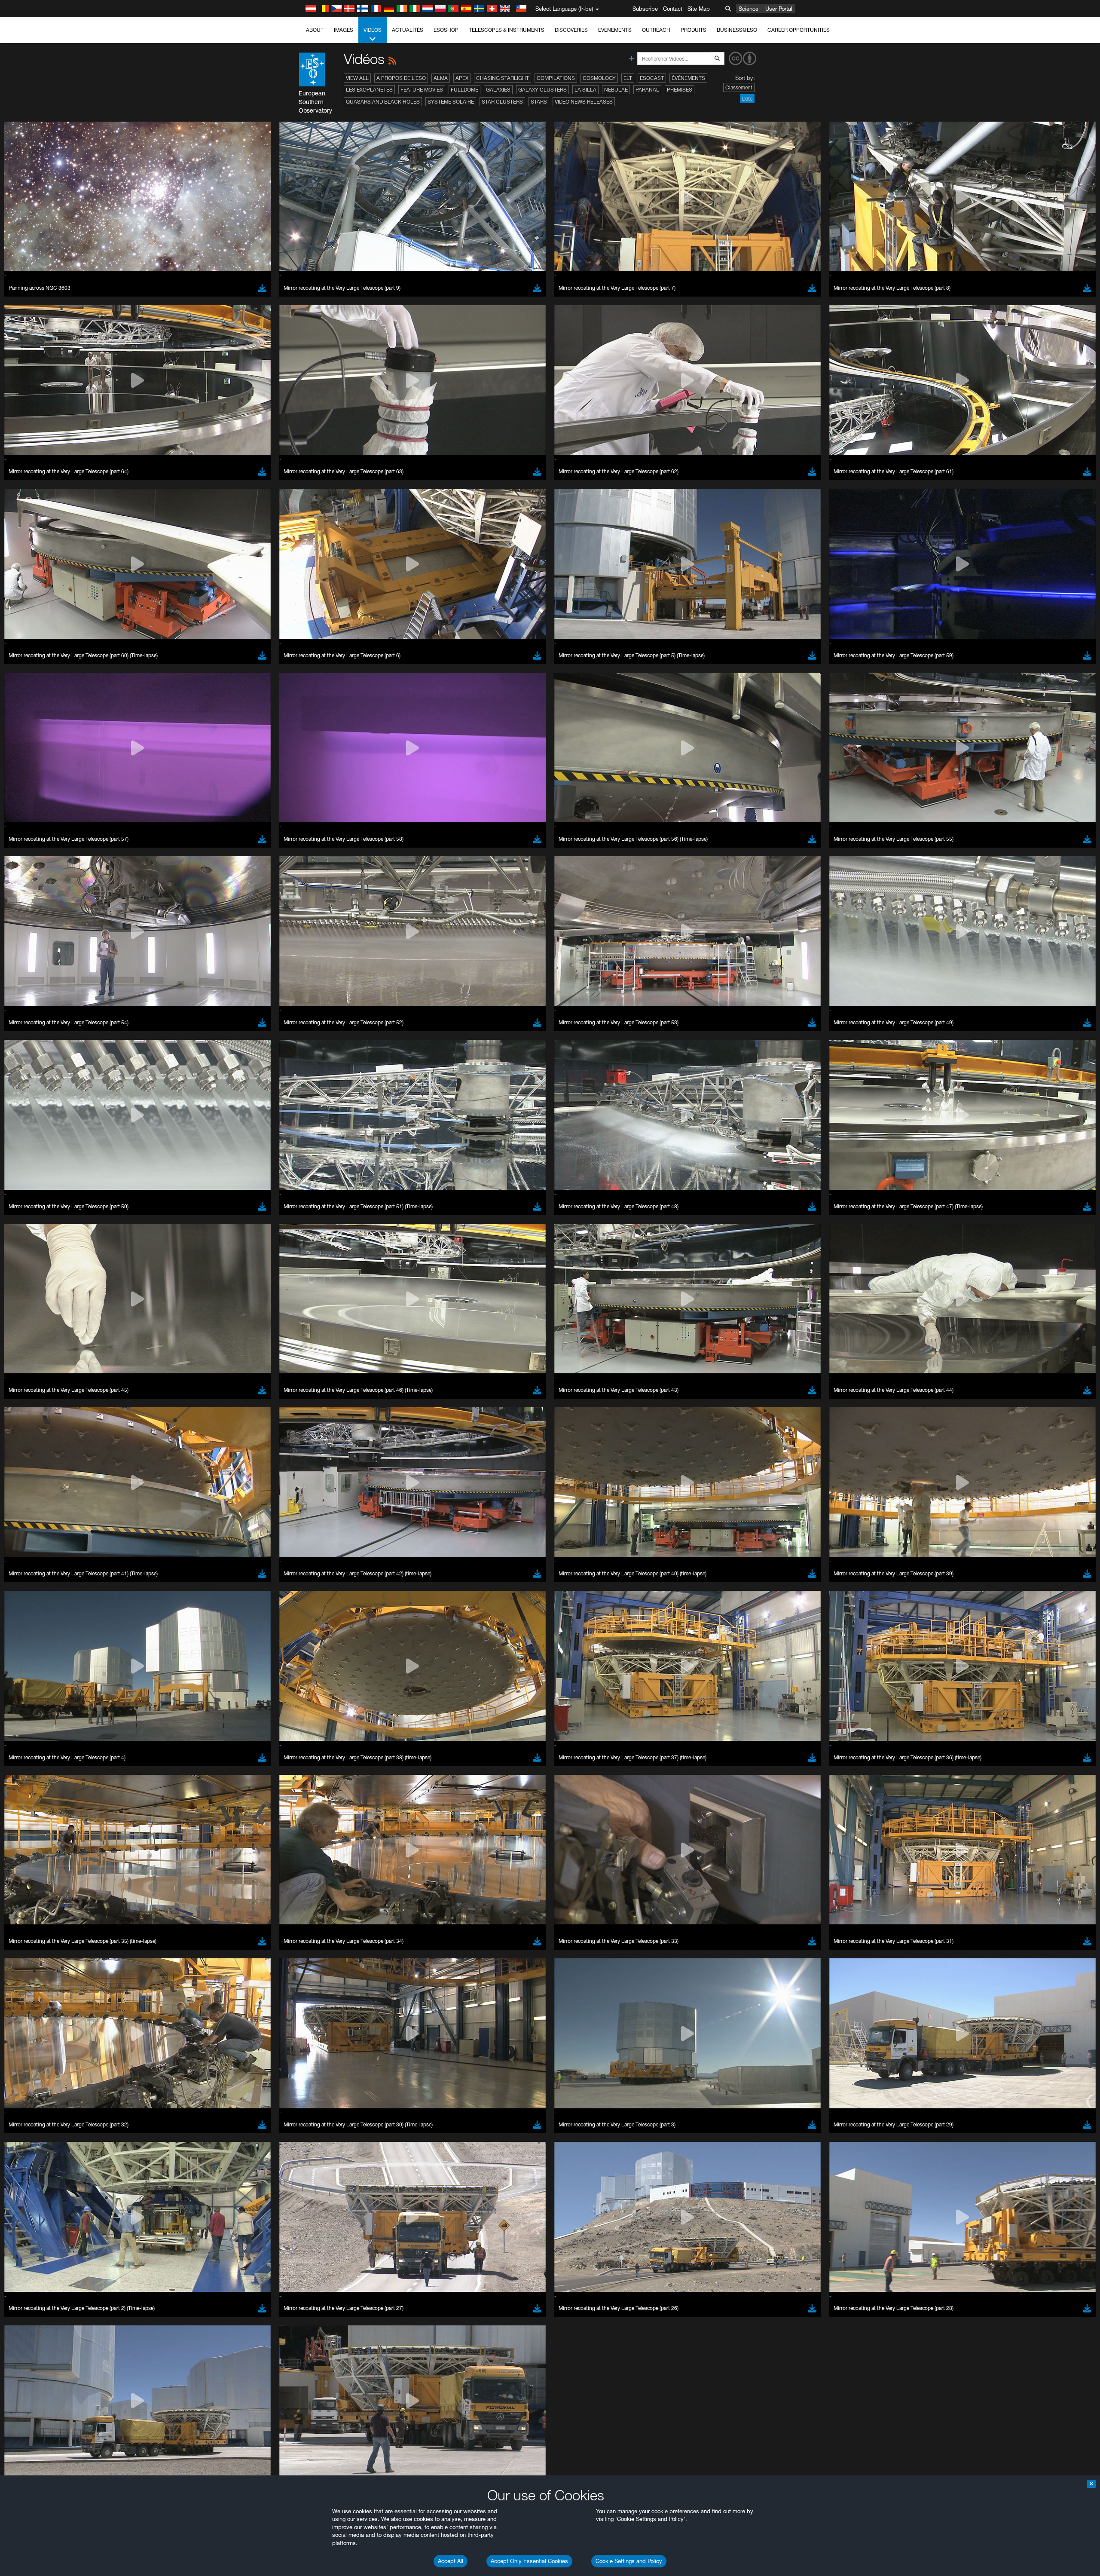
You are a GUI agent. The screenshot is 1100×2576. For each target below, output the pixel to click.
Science (749, 9)
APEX (462, 78)
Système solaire (451, 102)
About (315, 30)
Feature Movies (422, 90)
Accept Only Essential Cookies (529, 2561)
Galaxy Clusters (542, 90)
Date (747, 99)
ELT (628, 78)
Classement (739, 87)
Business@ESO (737, 30)
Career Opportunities (799, 30)
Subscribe (645, 9)
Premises (680, 90)
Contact (673, 9)
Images (344, 30)
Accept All (451, 2561)
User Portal (779, 9)
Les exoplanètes (369, 90)
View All (357, 78)
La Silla (585, 90)
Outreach (656, 30)
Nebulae (616, 90)
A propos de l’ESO (401, 78)
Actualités (408, 30)
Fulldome (464, 90)
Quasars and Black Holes (383, 102)
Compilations (556, 78)
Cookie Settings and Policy (629, 2561)
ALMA (441, 78)
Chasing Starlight (503, 78)
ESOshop (446, 30)
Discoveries (571, 30)
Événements (615, 30)
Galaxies (498, 90)
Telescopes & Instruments (507, 30)
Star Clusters (502, 102)
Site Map (699, 9)
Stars (539, 102)
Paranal (647, 90)
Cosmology (599, 78)
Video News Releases (584, 102)
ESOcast (652, 78)
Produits (694, 30)
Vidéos (373, 30)
